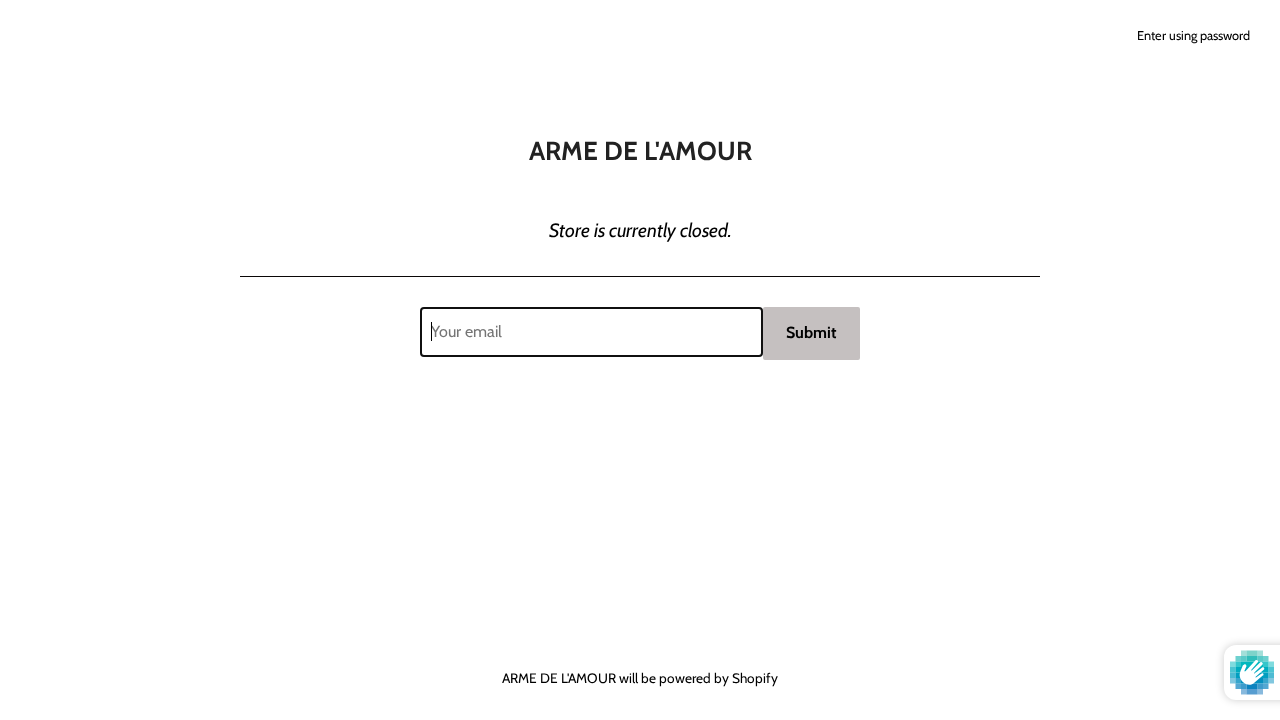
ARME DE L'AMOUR (559, 678)
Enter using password (1193, 35)
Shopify (755, 678)
